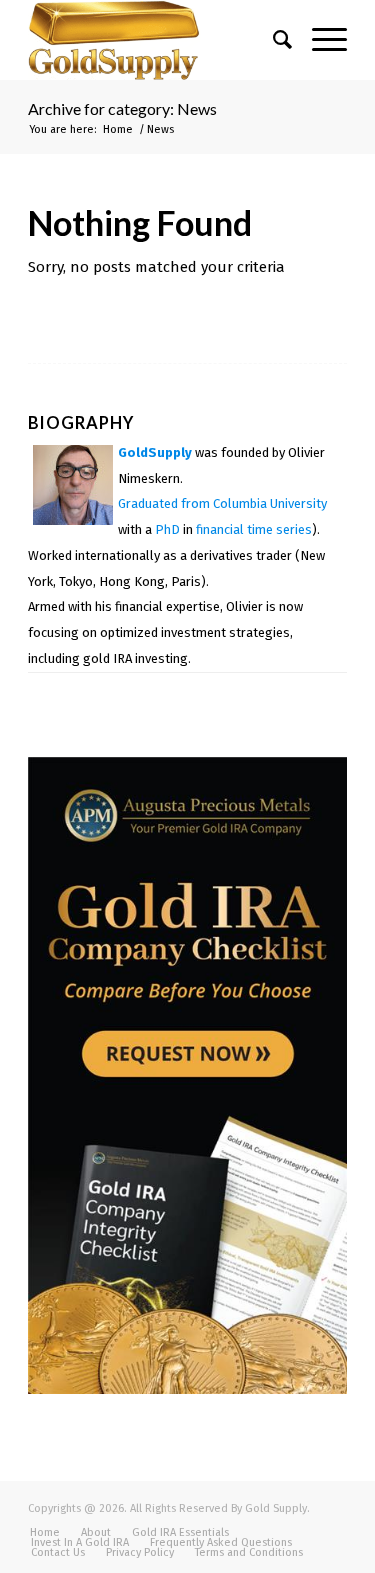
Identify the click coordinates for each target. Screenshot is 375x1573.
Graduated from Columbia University (222, 503)
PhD (167, 529)
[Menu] (319, 40)
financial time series (254, 529)
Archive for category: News (122, 108)
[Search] (272, 40)
